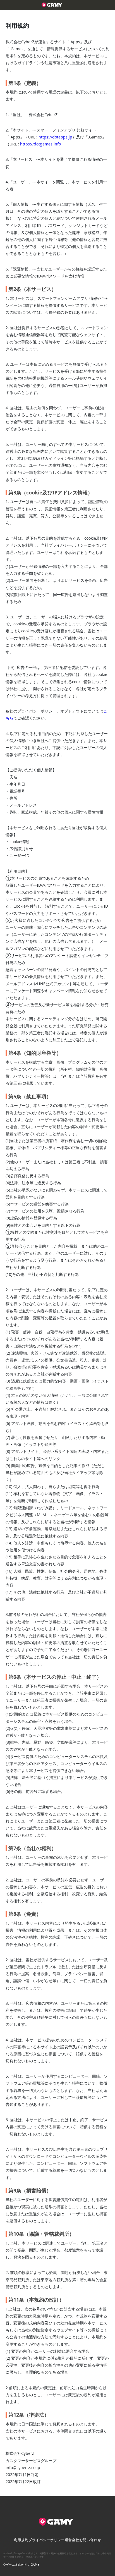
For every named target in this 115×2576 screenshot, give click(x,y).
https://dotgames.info (40, 144)
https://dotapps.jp (55, 137)
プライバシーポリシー (47, 2540)
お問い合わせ (90, 2540)
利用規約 (21, 2540)
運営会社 (72, 2540)
